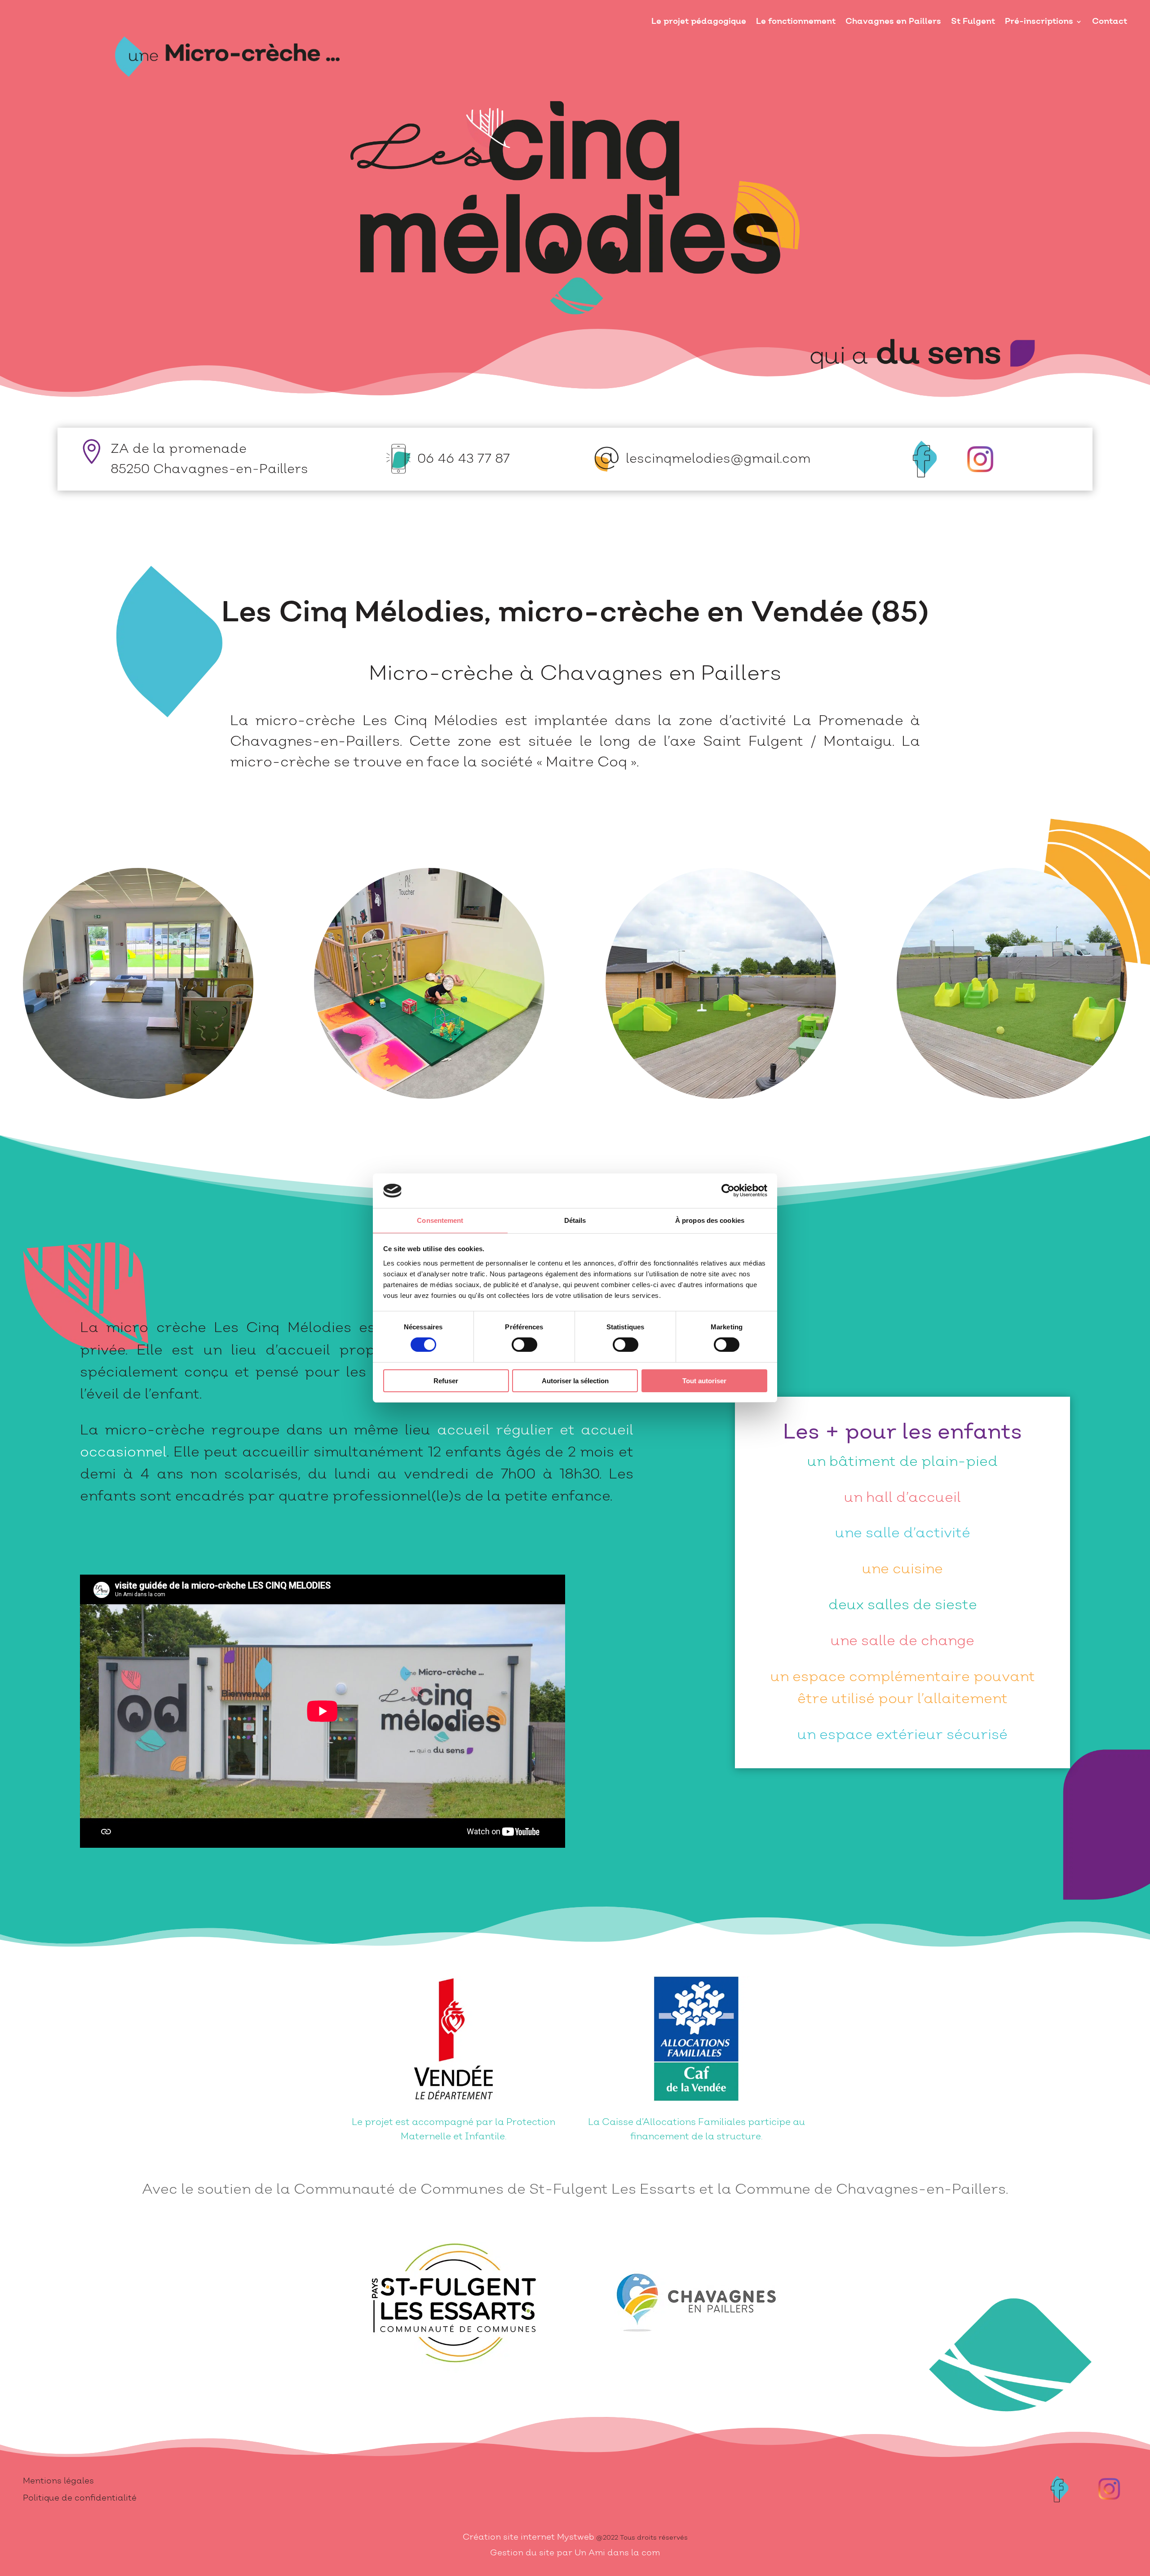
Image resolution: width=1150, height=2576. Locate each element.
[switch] (524, 1345)
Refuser (446, 1381)
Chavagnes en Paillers (893, 21)
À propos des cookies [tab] (710, 1220)
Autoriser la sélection (575, 1381)
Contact (1110, 21)
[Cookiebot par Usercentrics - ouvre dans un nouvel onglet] (728, 1191)
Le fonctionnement (796, 21)
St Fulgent (973, 21)
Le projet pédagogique (699, 21)
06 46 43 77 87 (464, 459)
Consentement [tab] (440, 1220)
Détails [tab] (575, 1220)
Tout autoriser (704, 1381)
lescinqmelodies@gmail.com (718, 459)
